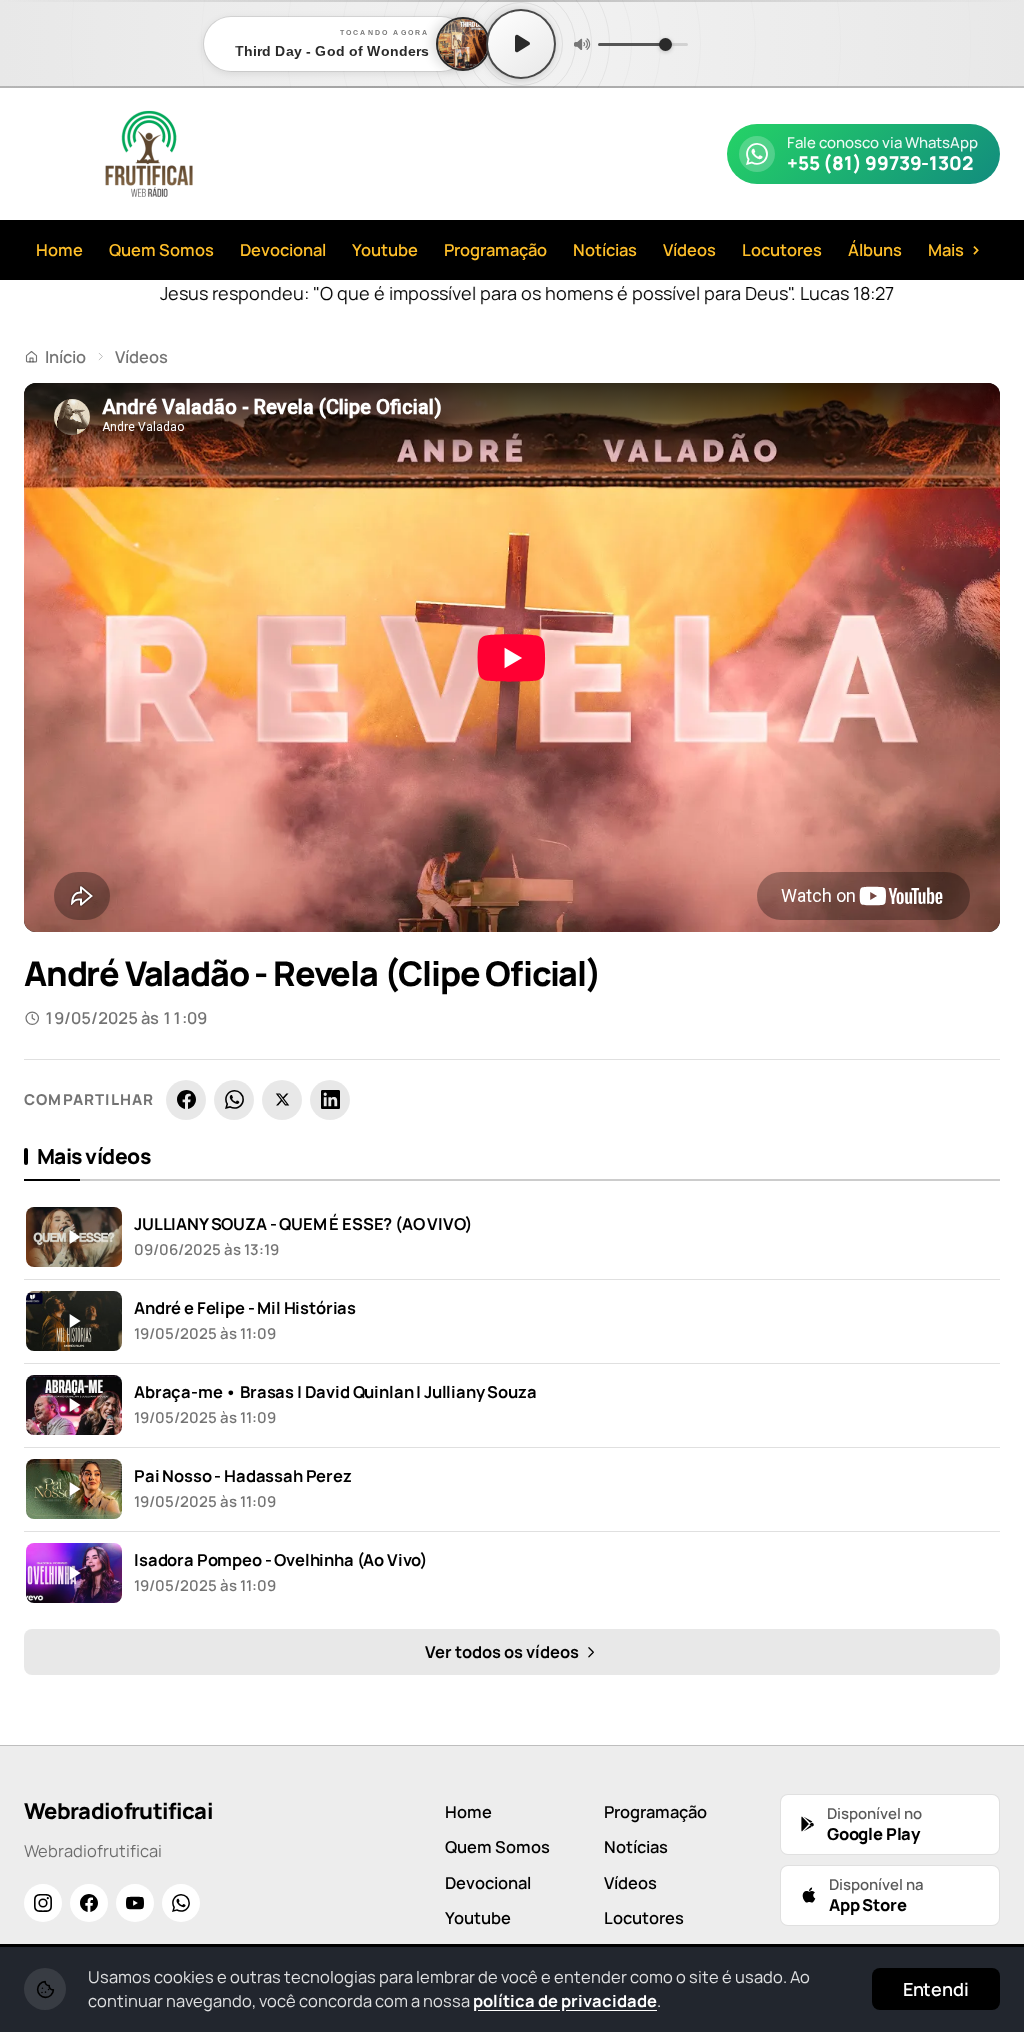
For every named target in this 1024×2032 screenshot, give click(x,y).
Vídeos (689, 249)
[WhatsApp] (234, 1100)
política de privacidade (565, 2000)
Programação (495, 249)
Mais (954, 249)
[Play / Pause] (521, 44)
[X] (282, 1100)
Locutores (782, 249)
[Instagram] (43, 1903)
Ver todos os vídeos (503, 1651)
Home (59, 249)
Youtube (385, 249)
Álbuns (875, 249)
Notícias (605, 249)
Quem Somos (161, 249)
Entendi (936, 1989)
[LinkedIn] (330, 1100)
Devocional (283, 249)
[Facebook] (186, 1100)
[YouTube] (135, 1903)
